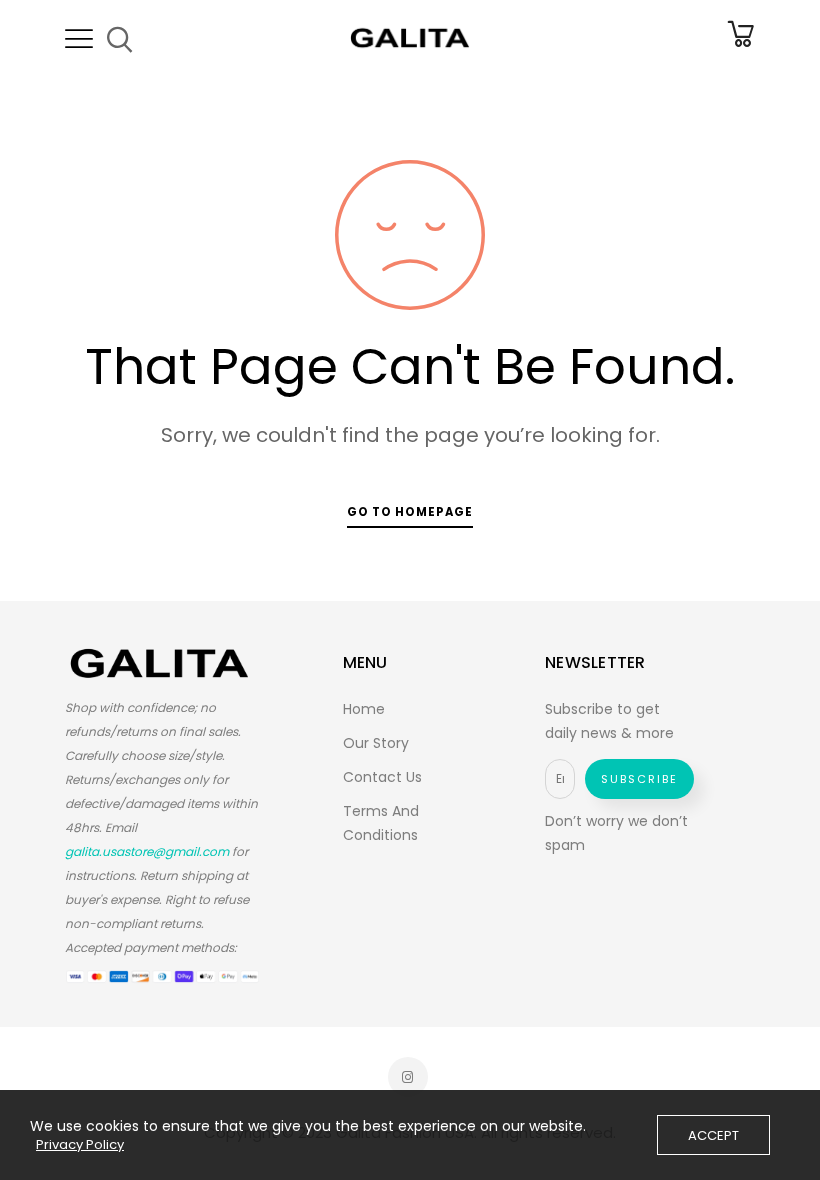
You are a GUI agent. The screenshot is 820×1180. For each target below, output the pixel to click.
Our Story (376, 743)
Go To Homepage (410, 512)
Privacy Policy (80, 1145)
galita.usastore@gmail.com (147, 851)
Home (364, 709)
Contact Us (382, 777)
